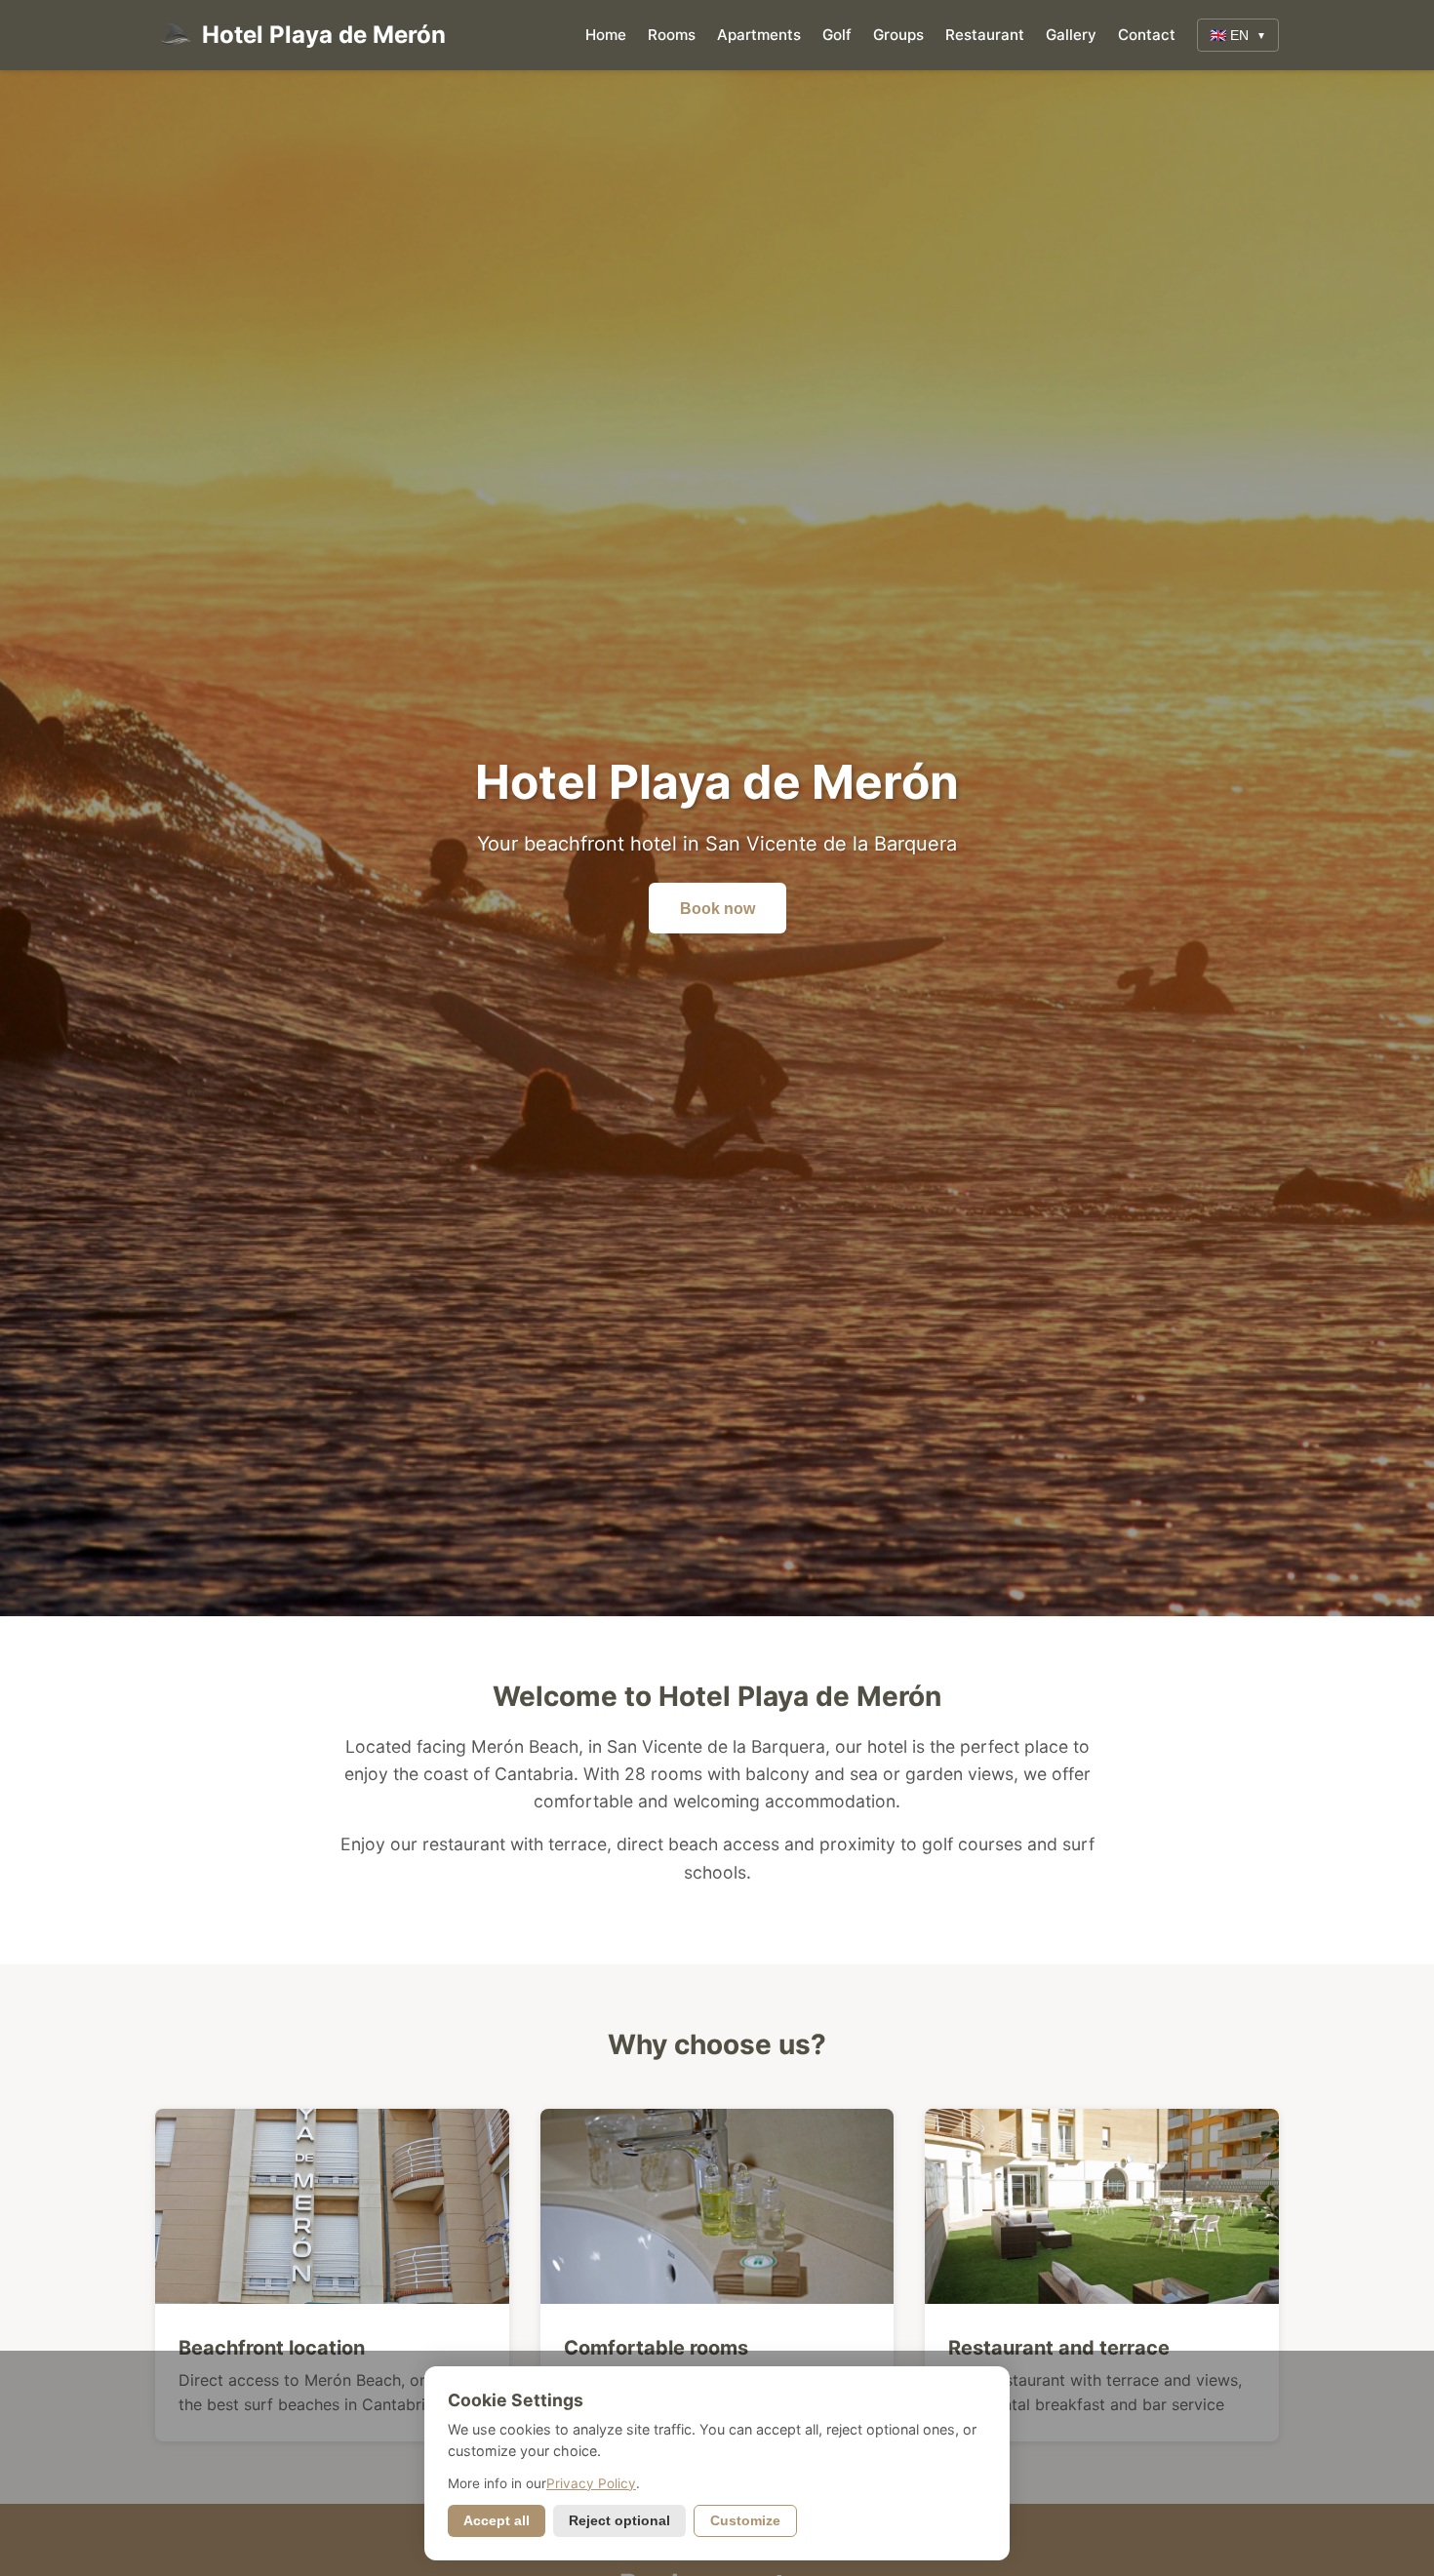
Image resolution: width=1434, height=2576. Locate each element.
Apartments (759, 35)
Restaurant (985, 35)
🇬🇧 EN (1238, 35)
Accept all (497, 2521)
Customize (745, 2521)
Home (606, 35)
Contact (1147, 35)
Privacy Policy (591, 2483)
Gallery (1071, 35)
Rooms (672, 35)
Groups (898, 35)
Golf (837, 35)
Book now (717, 909)
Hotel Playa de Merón (324, 35)
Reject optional (619, 2521)
